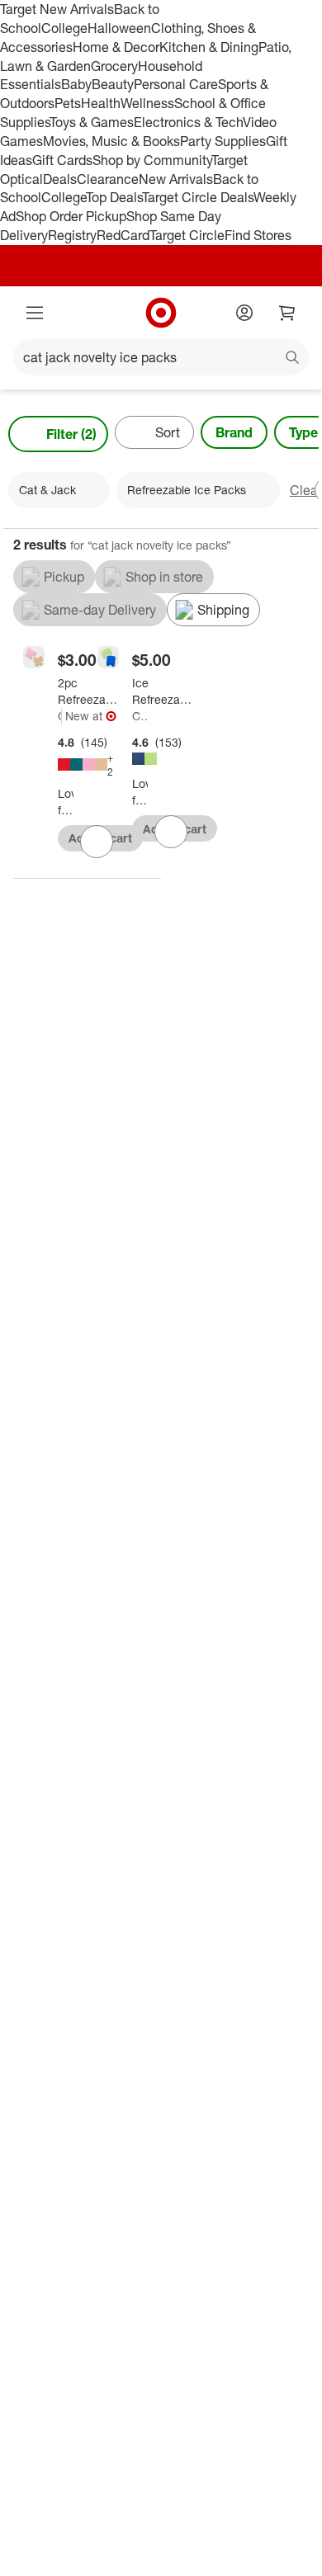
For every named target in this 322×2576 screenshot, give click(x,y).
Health (101, 103)
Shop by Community (152, 160)
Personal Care (176, 84)
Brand (234, 432)
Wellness (147, 103)
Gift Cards (62, 160)
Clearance (108, 179)
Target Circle (187, 235)
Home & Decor (116, 47)
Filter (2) (71, 434)
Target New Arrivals (57, 9)
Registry (72, 235)
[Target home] (161, 313)
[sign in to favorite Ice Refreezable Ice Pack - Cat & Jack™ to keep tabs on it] (171, 832)
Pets (68, 103)
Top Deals (114, 197)
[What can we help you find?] (161, 357)
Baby (76, 84)
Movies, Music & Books (111, 141)
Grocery (114, 66)
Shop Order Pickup (71, 216)
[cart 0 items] (287, 313)
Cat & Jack (60, 716)
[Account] (244, 313)
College (64, 28)
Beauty (113, 84)
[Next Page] (302, 434)
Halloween (119, 28)
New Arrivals (176, 179)
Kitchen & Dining (209, 47)
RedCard (123, 235)
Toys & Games (92, 122)
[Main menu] (35, 313)
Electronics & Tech (188, 122)
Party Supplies (223, 141)
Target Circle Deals (198, 197)
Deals (60, 179)
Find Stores (258, 235)
